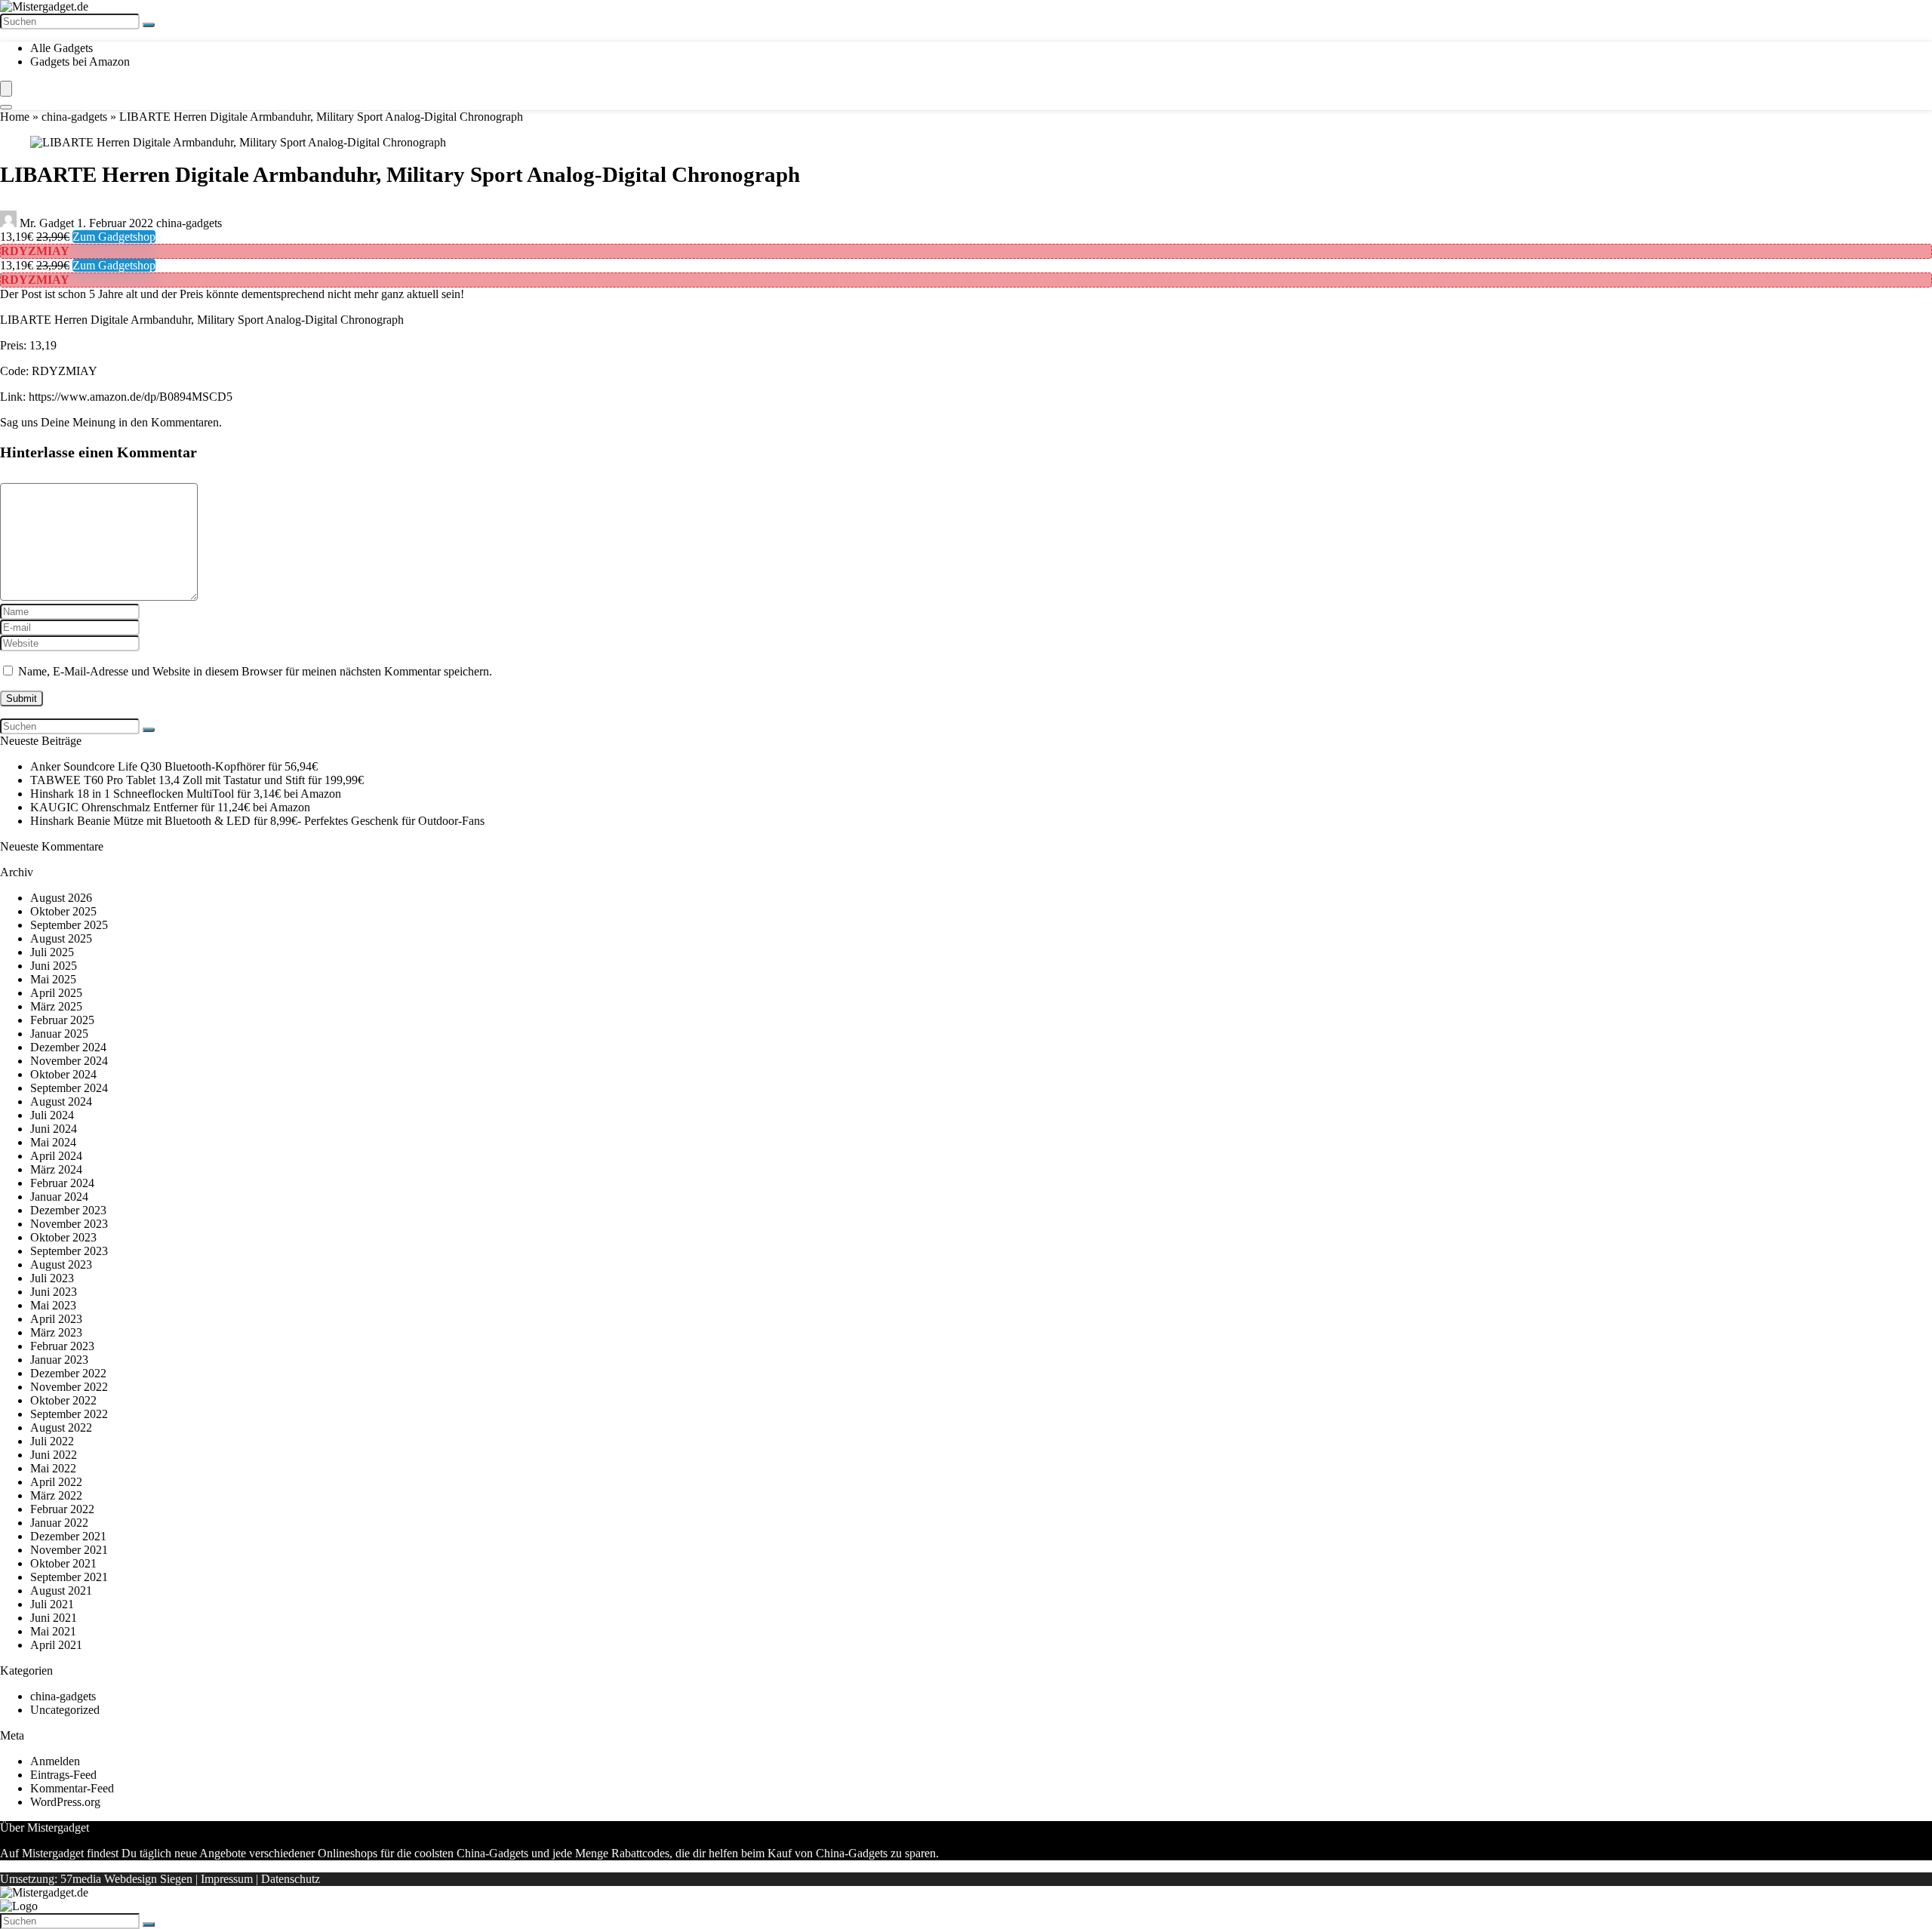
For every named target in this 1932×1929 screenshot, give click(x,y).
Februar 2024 (62, 1183)
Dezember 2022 (68, 1373)
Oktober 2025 (63, 911)
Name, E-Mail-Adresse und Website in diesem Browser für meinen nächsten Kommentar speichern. (255, 671)
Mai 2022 (53, 1468)
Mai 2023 (53, 1305)
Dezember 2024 (68, 1047)
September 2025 (69, 925)
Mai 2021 (53, 1631)
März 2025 (56, 1006)
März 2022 (56, 1495)
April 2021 (56, 1645)
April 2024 (56, 1156)
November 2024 (69, 1061)
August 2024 (61, 1101)
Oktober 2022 (63, 1400)
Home (15, 117)
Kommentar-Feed (72, 1788)
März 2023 (56, 1332)
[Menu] (6, 89)
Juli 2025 (52, 952)
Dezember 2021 (68, 1536)
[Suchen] (149, 25)
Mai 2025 (53, 979)
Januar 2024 (59, 1197)
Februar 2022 (62, 1509)
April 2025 (56, 993)
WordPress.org (65, 1802)
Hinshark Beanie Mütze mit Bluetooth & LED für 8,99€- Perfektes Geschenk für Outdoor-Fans (257, 821)
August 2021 (61, 1591)
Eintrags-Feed (63, 1775)
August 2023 (61, 1264)
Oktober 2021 (63, 1563)
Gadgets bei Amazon (80, 62)
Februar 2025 (62, 1020)
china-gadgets (74, 117)
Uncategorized (65, 1710)
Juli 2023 (52, 1278)
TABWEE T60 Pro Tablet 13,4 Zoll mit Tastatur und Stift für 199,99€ (197, 780)
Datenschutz (291, 1879)
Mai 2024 (53, 1142)
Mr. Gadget (47, 223)
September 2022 (69, 1414)
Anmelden (55, 1761)
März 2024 (56, 1169)
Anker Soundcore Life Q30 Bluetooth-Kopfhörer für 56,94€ (174, 766)
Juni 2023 (54, 1292)
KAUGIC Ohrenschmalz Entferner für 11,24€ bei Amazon (170, 807)
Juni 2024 (54, 1129)
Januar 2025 (59, 1034)
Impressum (227, 1879)
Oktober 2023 (63, 1237)
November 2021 (69, 1550)
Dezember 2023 (68, 1210)
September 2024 (69, 1088)
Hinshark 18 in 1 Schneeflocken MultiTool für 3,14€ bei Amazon (186, 794)
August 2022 (61, 1428)
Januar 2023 (59, 1360)
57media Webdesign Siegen (126, 1879)
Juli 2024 (52, 1115)
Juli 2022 (52, 1441)
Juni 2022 (54, 1455)
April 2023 (56, 1319)
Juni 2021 (54, 1618)
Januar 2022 (59, 1523)
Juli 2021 (52, 1604)
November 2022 (69, 1387)
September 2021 (69, 1577)
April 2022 (56, 1482)
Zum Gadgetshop (114, 237)
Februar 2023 (62, 1346)
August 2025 (61, 938)
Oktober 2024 (63, 1074)
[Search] (6, 107)
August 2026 (61, 898)
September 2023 (69, 1251)
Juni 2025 (54, 966)
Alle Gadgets (62, 48)
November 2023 (69, 1224)
